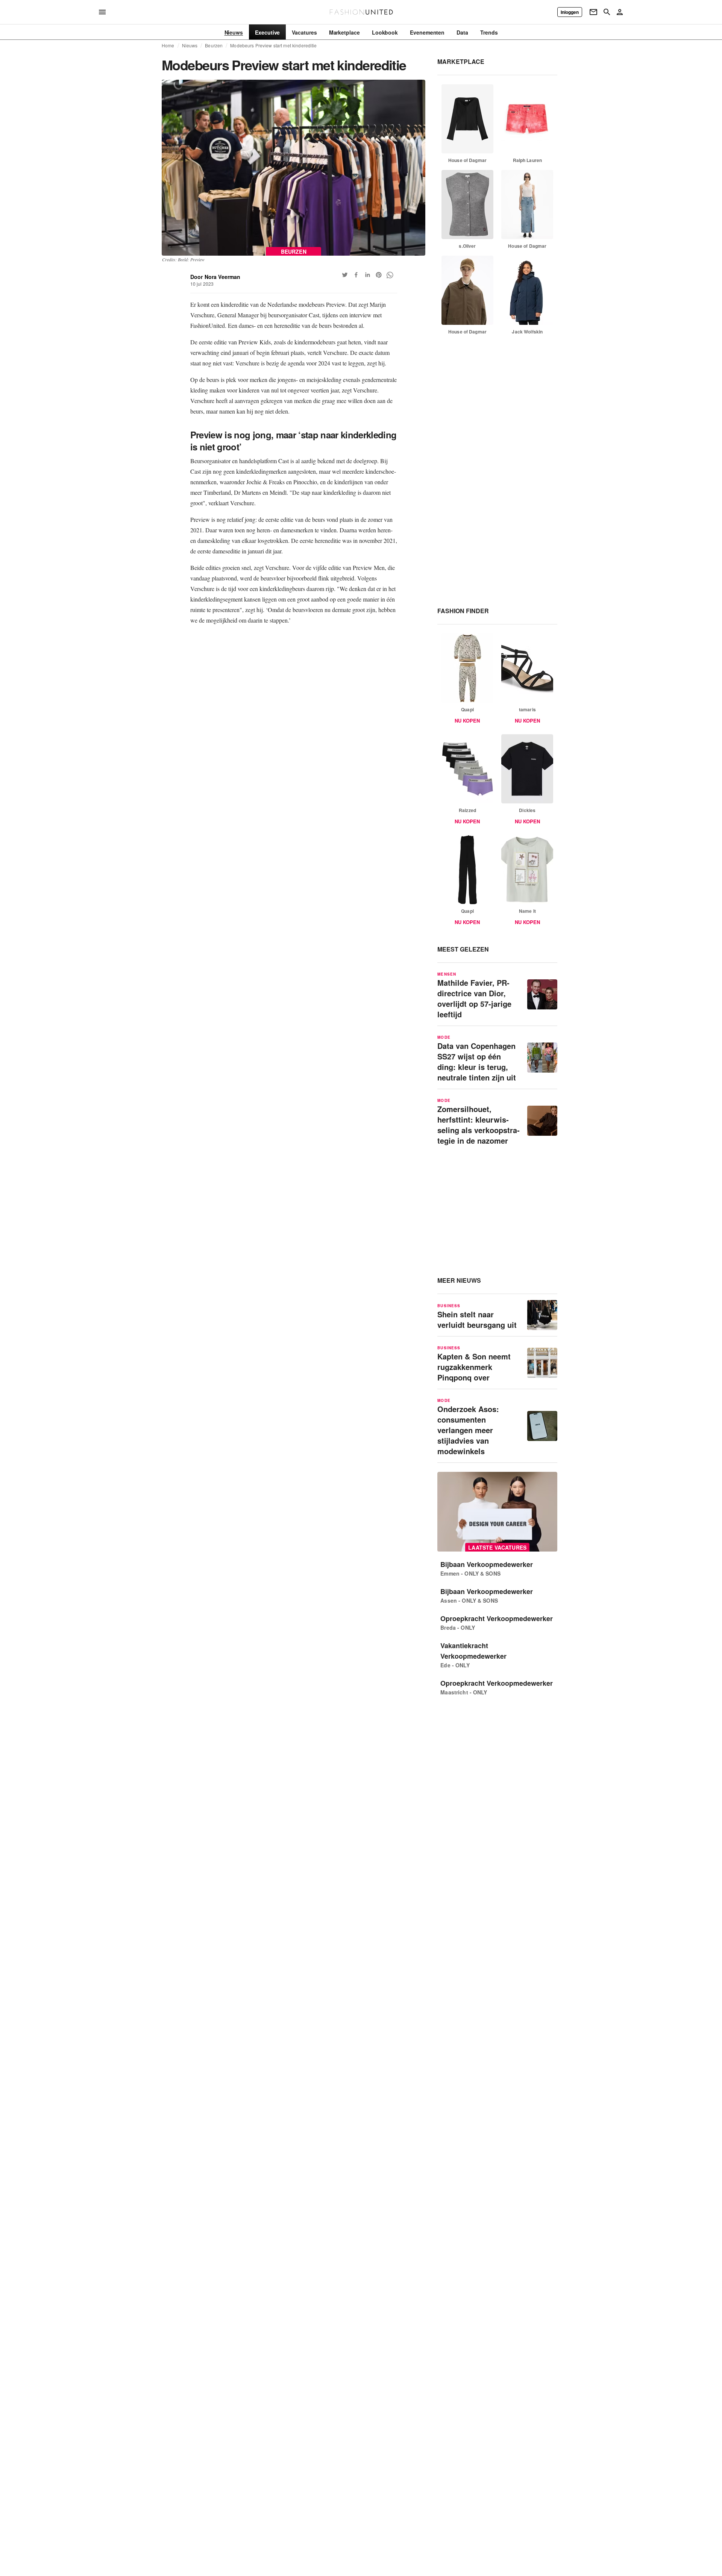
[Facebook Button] (356, 275)
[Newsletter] (593, 12)
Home (168, 45)
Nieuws (190, 45)
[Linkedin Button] (367, 275)
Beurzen (214, 45)
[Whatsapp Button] (390, 275)
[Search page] (607, 12)
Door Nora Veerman (215, 277)
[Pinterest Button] (379, 275)
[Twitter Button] (345, 275)
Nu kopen (467, 721)
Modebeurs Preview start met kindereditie (273, 45)
